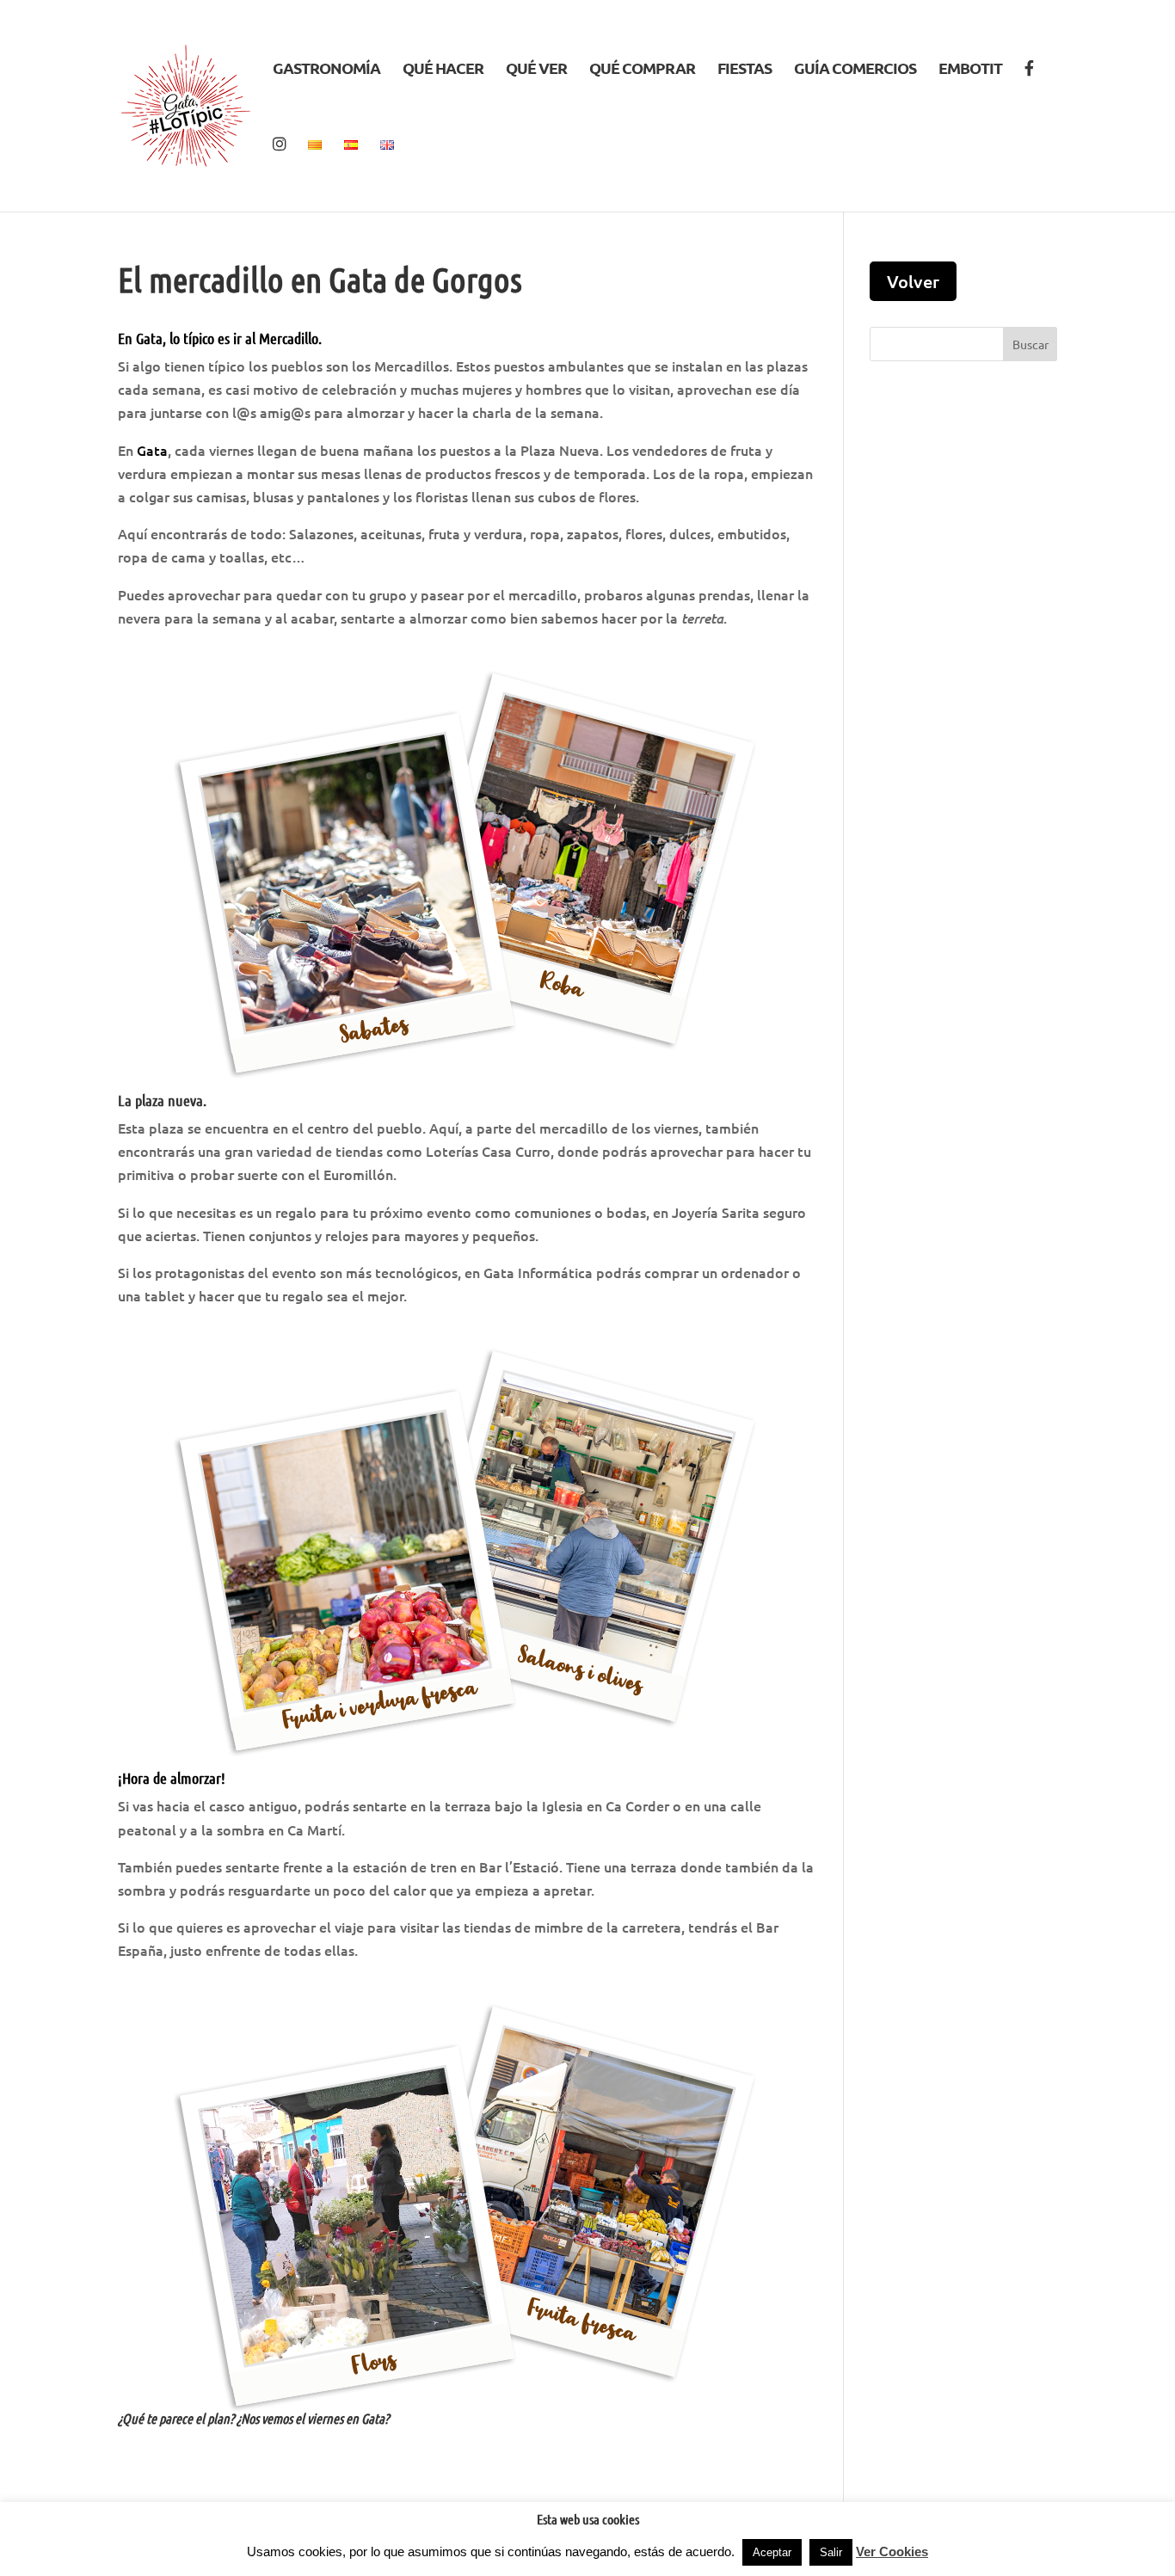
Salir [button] (831, 2552)
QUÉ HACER (443, 70)
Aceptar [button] (772, 2552)
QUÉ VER (536, 70)
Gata (152, 450)
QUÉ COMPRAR (642, 70)
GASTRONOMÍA (326, 70)
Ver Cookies (892, 2551)
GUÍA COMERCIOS (855, 70)
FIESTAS (744, 70)
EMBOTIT (970, 70)
